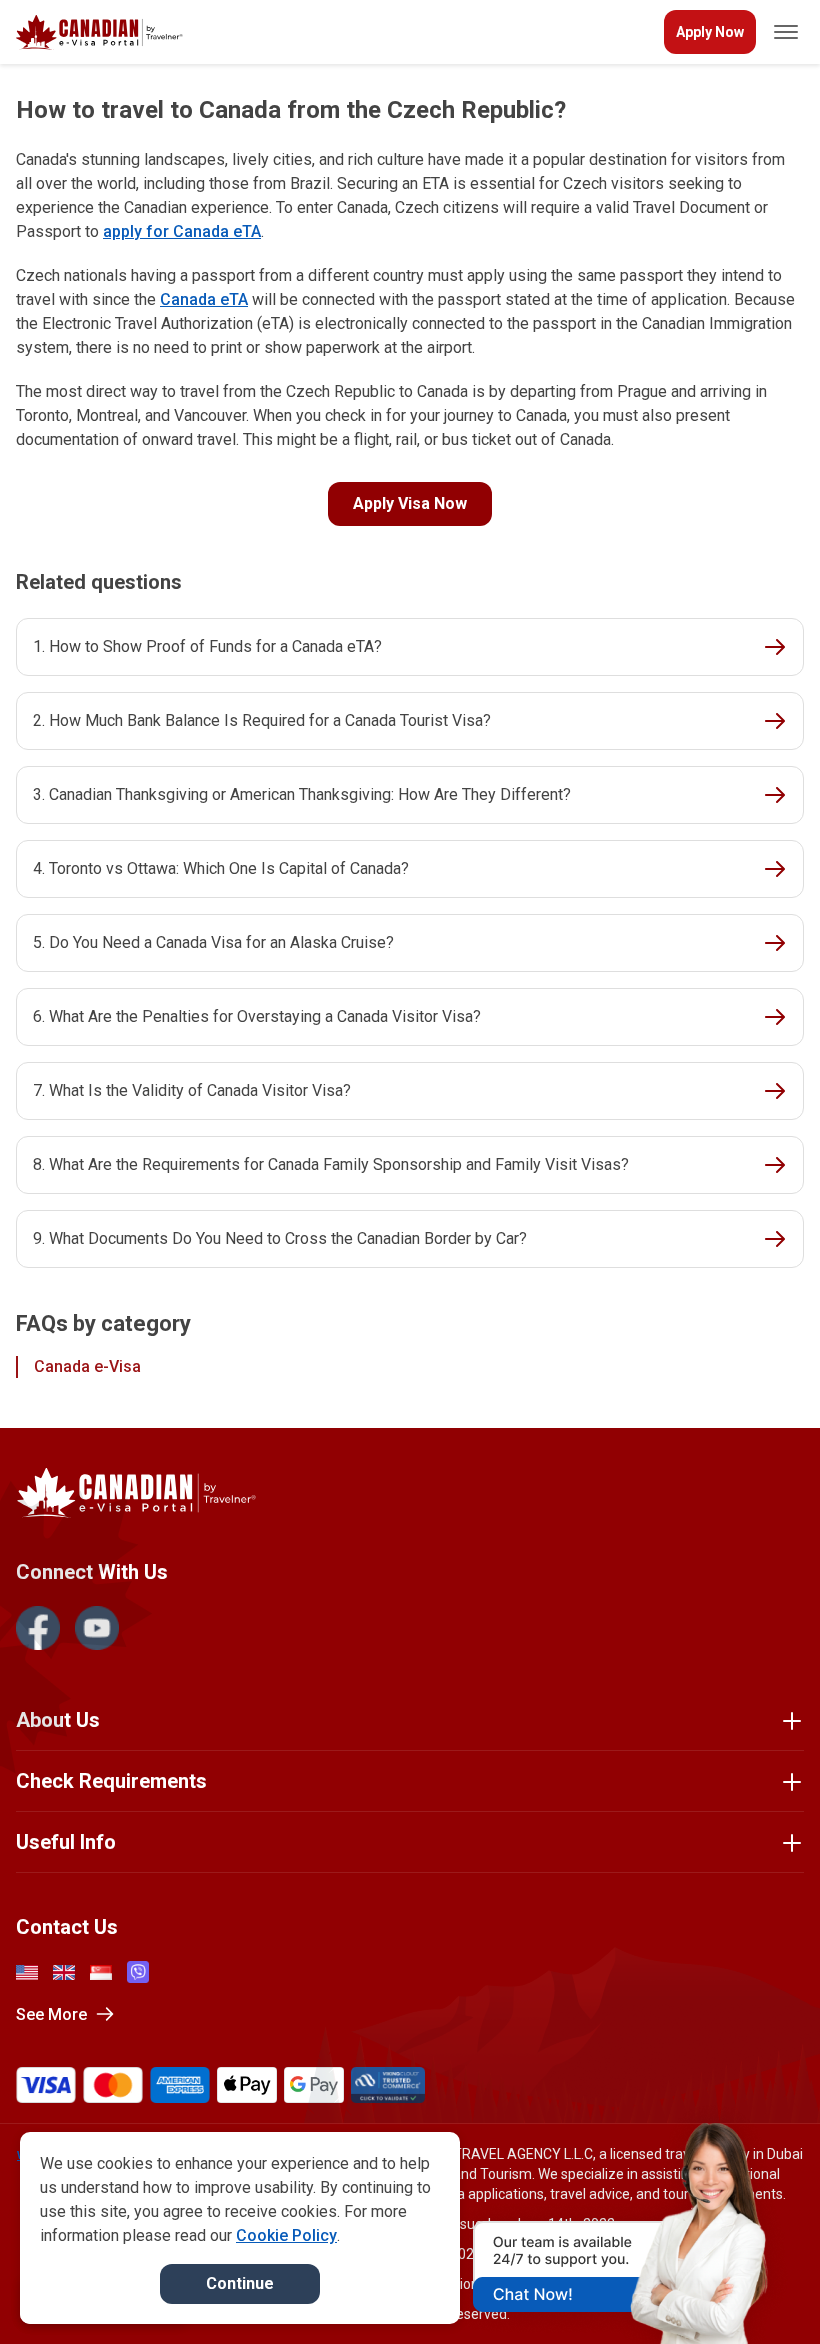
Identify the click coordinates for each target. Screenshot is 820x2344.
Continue (240, 2283)
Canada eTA (204, 299)
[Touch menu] (786, 32)
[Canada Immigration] (99, 32)
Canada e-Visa (87, 1366)
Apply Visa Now (410, 503)
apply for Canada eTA (182, 231)
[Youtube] (97, 1628)
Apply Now (710, 32)
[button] (762, 2291)
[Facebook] (38, 1628)
